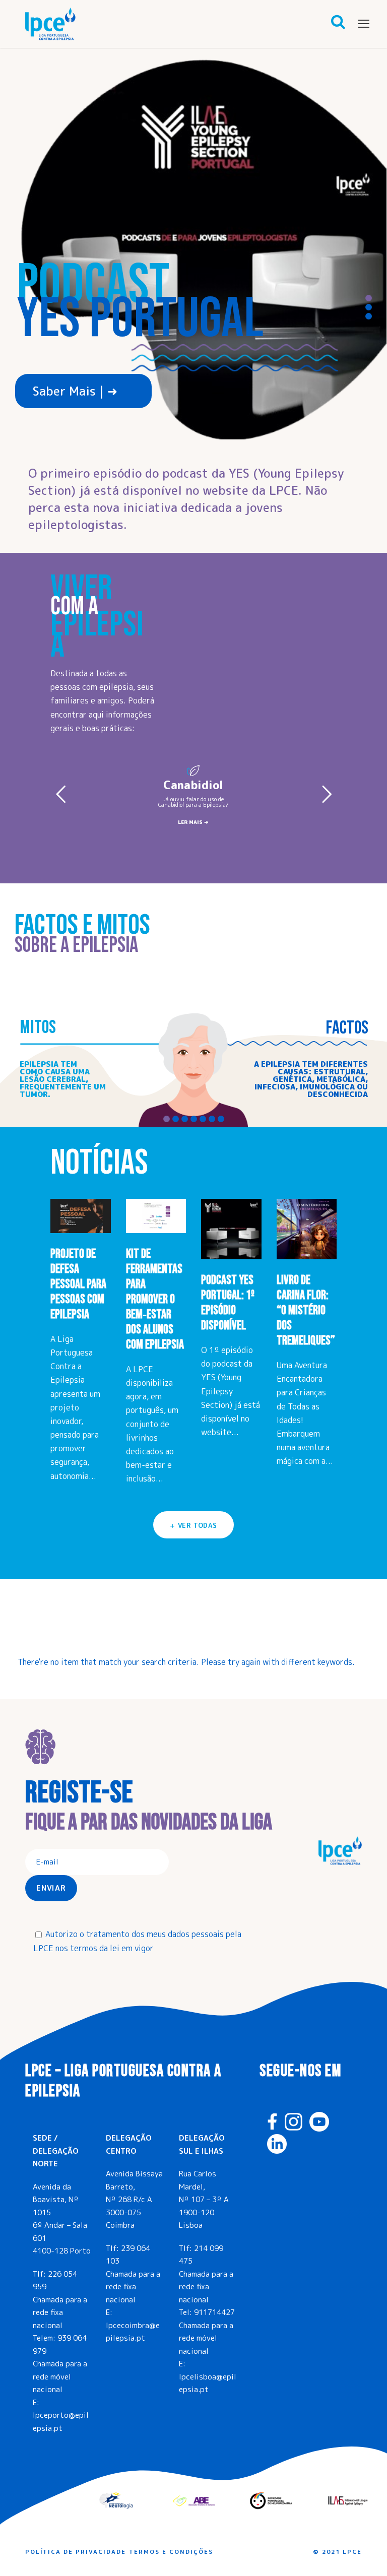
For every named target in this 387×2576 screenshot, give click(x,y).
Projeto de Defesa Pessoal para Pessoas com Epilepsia (78, 1284)
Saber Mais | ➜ (75, 391)
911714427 (214, 2312)
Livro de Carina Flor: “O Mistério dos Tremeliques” (306, 1310)
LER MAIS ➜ (193, 822)
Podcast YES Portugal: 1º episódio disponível (228, 1303)
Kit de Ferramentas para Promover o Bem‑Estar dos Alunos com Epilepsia (155, 1299)
